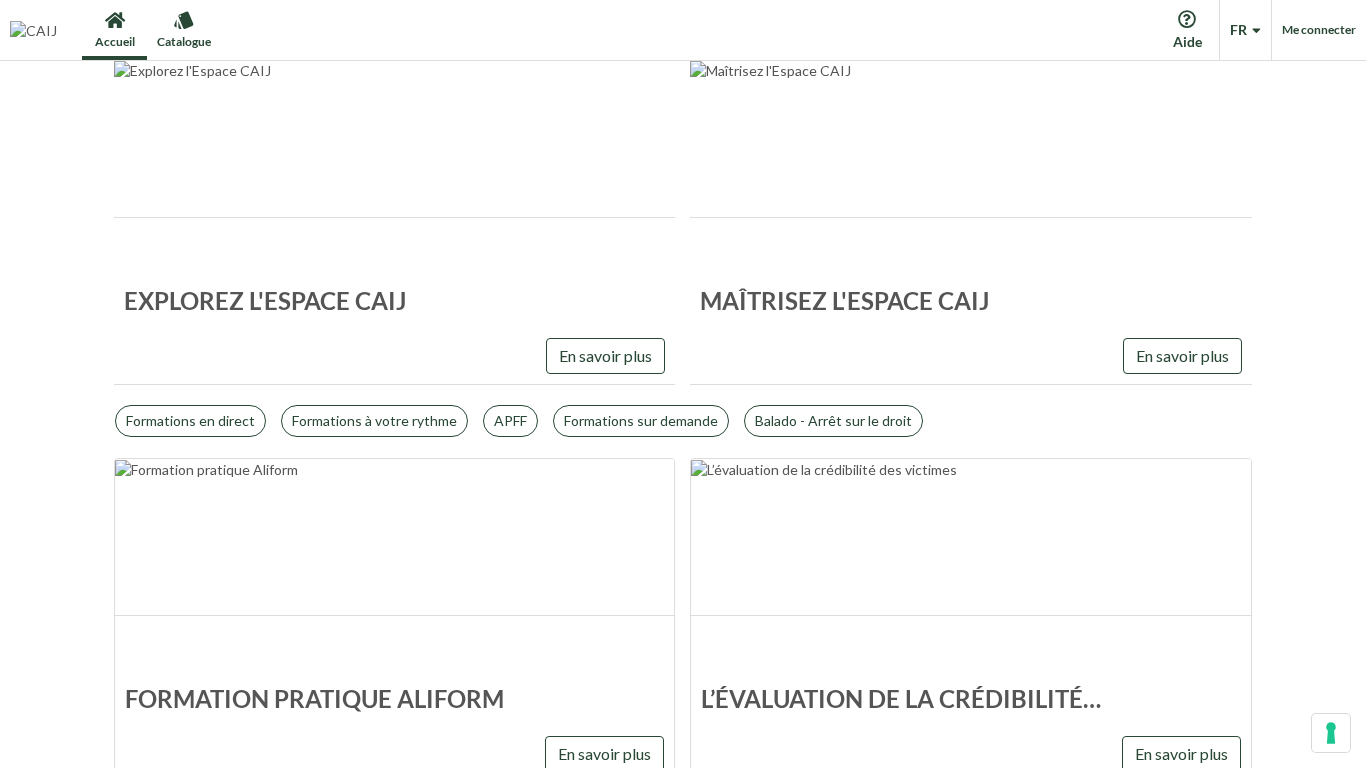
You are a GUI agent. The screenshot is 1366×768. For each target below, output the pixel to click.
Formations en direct (190, 420)
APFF (510, 420)
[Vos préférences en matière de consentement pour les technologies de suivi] (1331, 733)
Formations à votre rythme (374, 420)
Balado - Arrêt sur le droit (833, 420)
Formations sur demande (641, 420)
